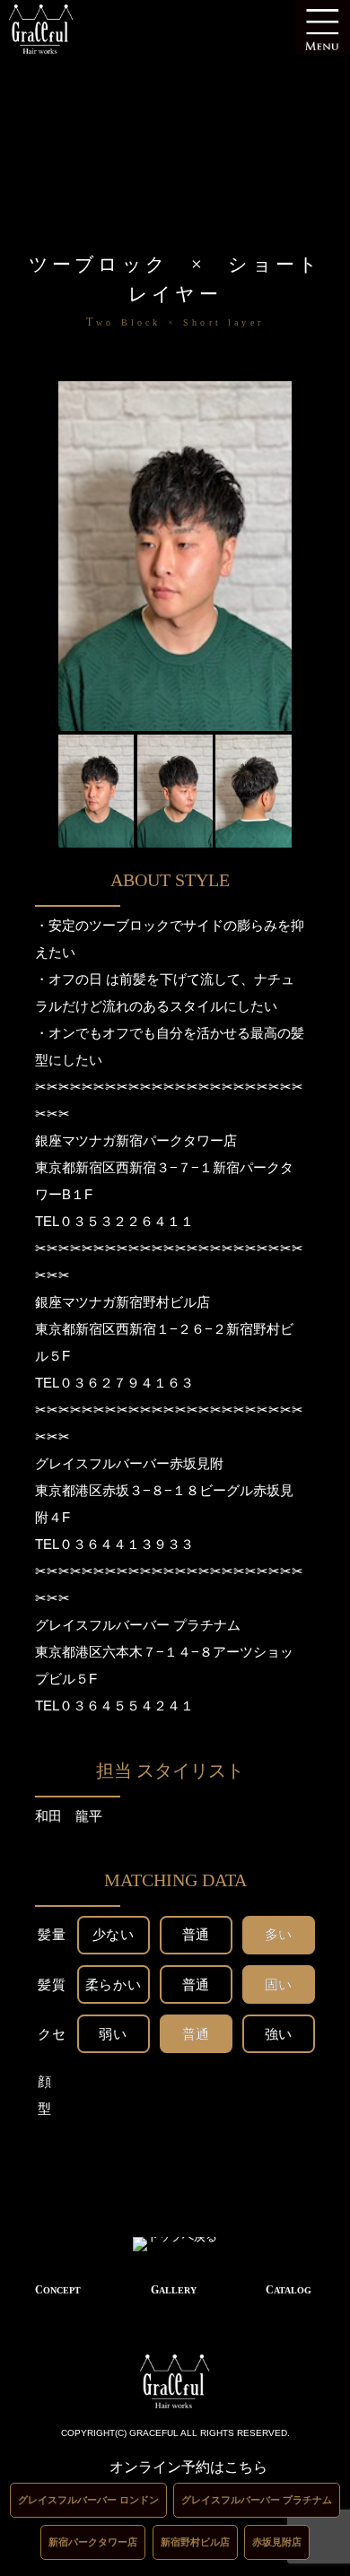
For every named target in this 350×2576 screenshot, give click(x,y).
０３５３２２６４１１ (127, 1221)
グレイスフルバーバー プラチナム (257, 2500)
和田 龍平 (75, 1816)
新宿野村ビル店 (195, 2542)
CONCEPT (58, 2290)
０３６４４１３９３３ (127, 1544)
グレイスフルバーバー (102, 1625)
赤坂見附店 (277, 2542)
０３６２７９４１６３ (127, 1383)
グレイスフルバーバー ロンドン (88, 2500)
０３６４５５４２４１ (127, 1706)
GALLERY (174, 2290)
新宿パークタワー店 (93, 2542)
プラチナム (207, 1625)
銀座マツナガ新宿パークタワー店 (136, 1140)
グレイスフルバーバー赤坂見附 (129, 1463)
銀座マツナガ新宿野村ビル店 (122, 1302)
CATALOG (289, 2290)
